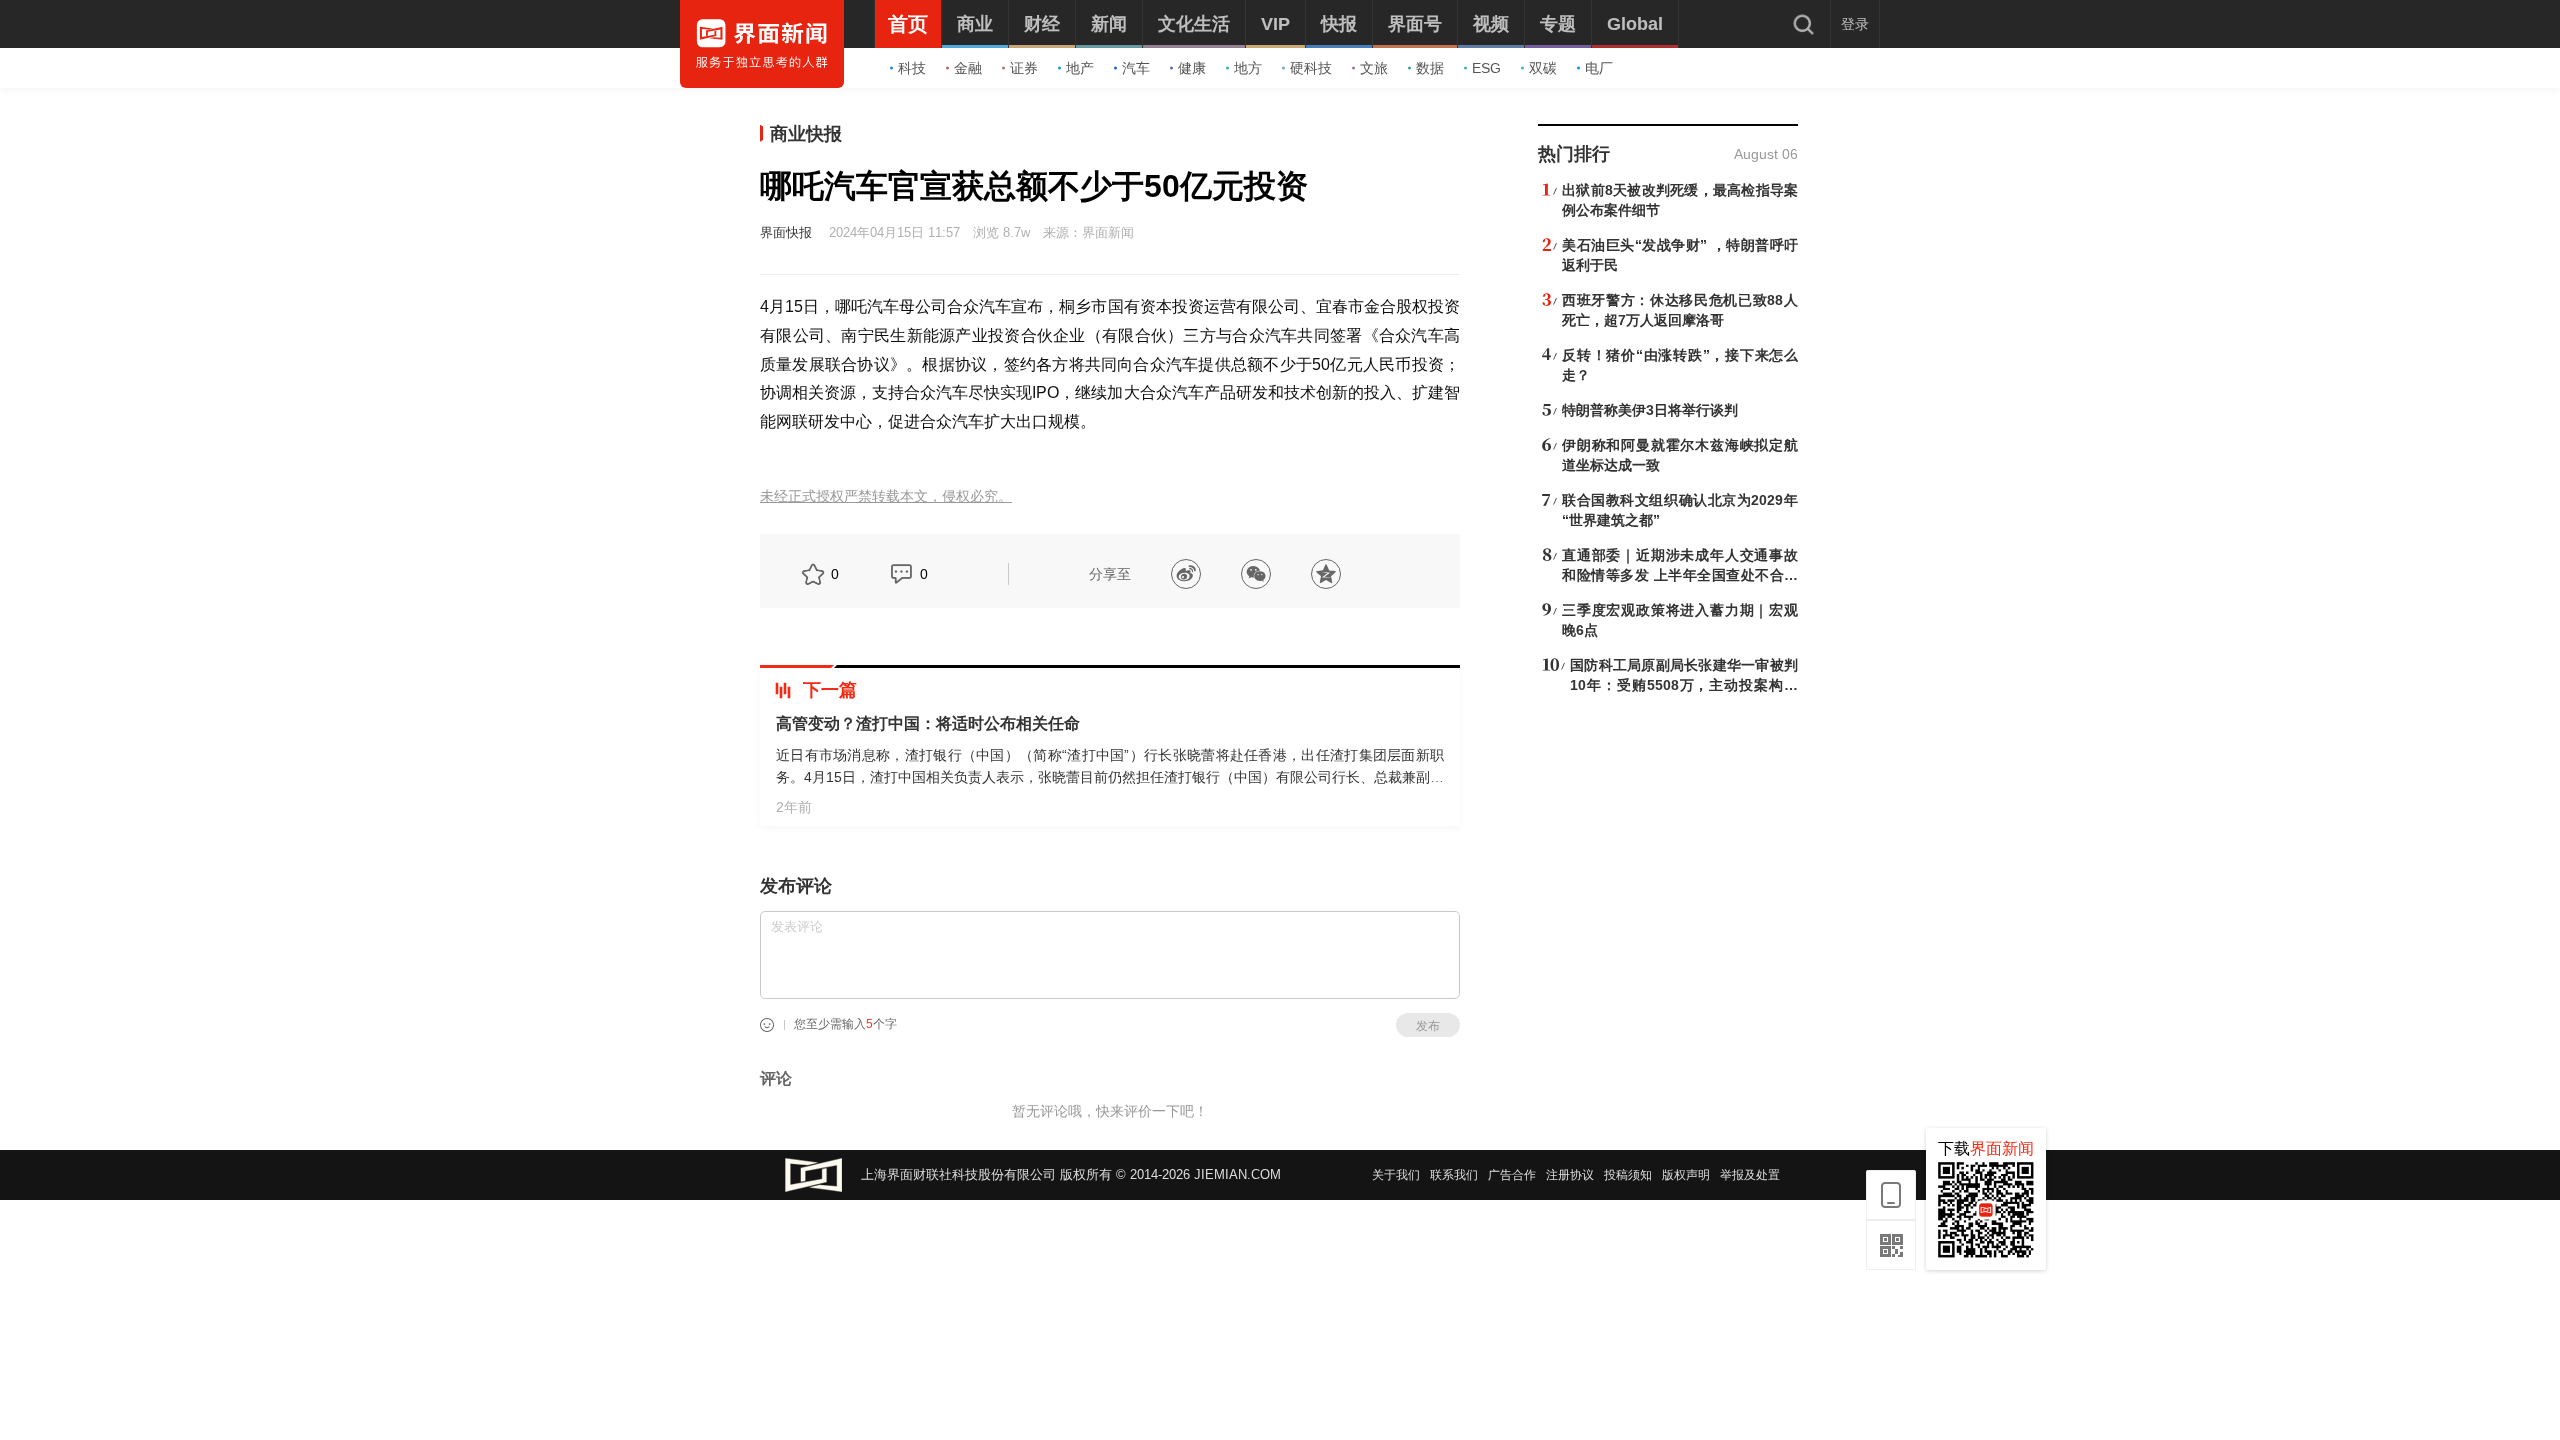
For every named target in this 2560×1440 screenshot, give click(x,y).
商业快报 (806, 134)
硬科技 (1311, 68)
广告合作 (1512, 1175)
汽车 (1136, 68)
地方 (1248, 68)
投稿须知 (1628, 1175)
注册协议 (1570, 1175)
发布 (1428, 1026)
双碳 (1543, 68)
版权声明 (1686, 1175)
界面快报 (786, 232)
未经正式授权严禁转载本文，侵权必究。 (886, 496)
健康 (1192, 68)
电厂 (1599, 68)
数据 (1430, 68)
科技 (912, 68)
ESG (1486, 68)
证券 (1024, 68)
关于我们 (1396, 1175)
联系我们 (1454, 1175)
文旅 (1374, 68)
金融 (968, 68)
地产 (1080, 68)
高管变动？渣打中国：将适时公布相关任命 (928, 723)
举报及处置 (1750, 1175)
